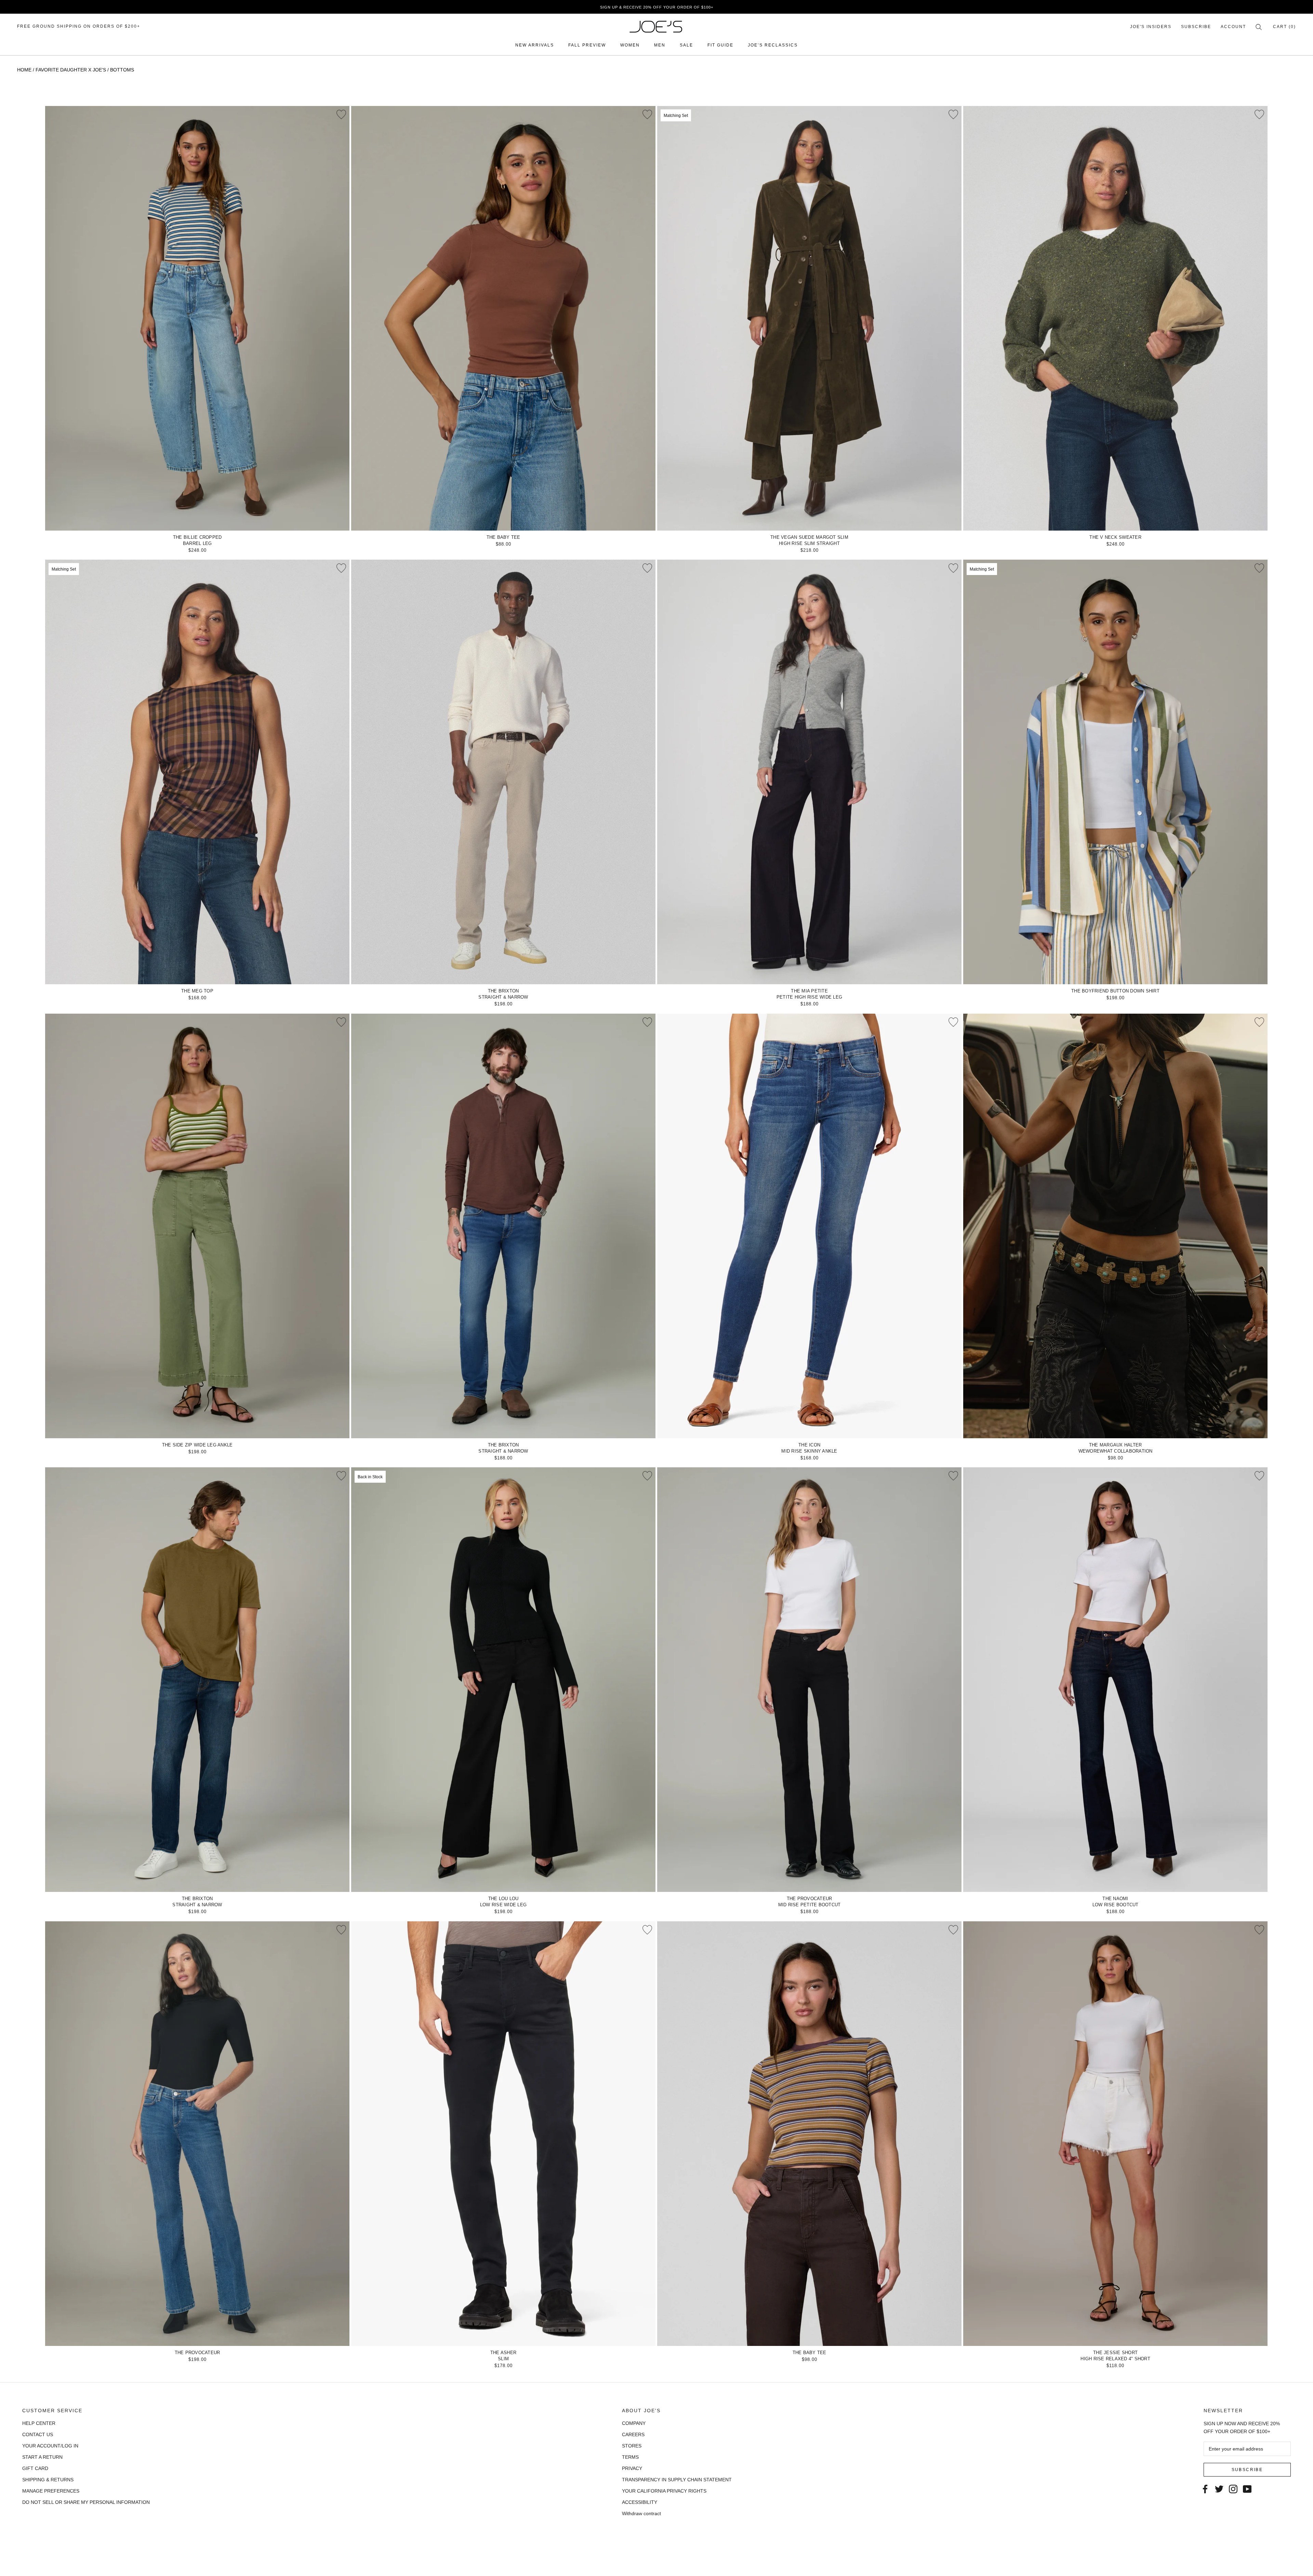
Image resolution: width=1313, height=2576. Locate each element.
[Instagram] (1233, 2488)
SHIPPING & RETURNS (48, 2480)
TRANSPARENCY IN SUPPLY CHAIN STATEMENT (677, 2480)
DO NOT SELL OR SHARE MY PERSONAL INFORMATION (86, 2502)
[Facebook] (1205, 2488)
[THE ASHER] (503, 2134)
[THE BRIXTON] (503, 772)
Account (1233, 27)
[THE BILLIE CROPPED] (197, 318)
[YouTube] (1247, 2488)
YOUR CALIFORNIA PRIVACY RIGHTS (664, 2491)
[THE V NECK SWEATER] (1115, 318)
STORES (632, 2446)
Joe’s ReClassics (773, 45)
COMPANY (634, 2423)
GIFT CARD (35, 2468)
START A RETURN (42, 2457)
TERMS (630, 2457)
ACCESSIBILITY (640, 2502)
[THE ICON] (809, 1226)
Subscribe (1196, 27)
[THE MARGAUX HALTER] (1115, 1226)
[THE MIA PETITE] (809, 772)
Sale (686, 45)
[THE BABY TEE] (503, 318)
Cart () (1284, 27)
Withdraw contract (641, 2513)
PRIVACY (632, 2468)
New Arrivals (535, 45)
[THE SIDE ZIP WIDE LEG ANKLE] (197, 1226)
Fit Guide (720, 45)
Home (24, 70)
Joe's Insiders (1151, 27)
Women (630, 45)
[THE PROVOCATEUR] (809, 1680)
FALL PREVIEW (587, 45)
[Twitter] (1219, 2488)
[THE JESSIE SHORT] (1115, 2134)
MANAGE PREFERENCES (51, 2491)
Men (660, 45)
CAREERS (633, 2434)
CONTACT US (38, 2434)
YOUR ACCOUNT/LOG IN (50, 2446)
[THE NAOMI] (1115, 1680)
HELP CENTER (39, 2423)
